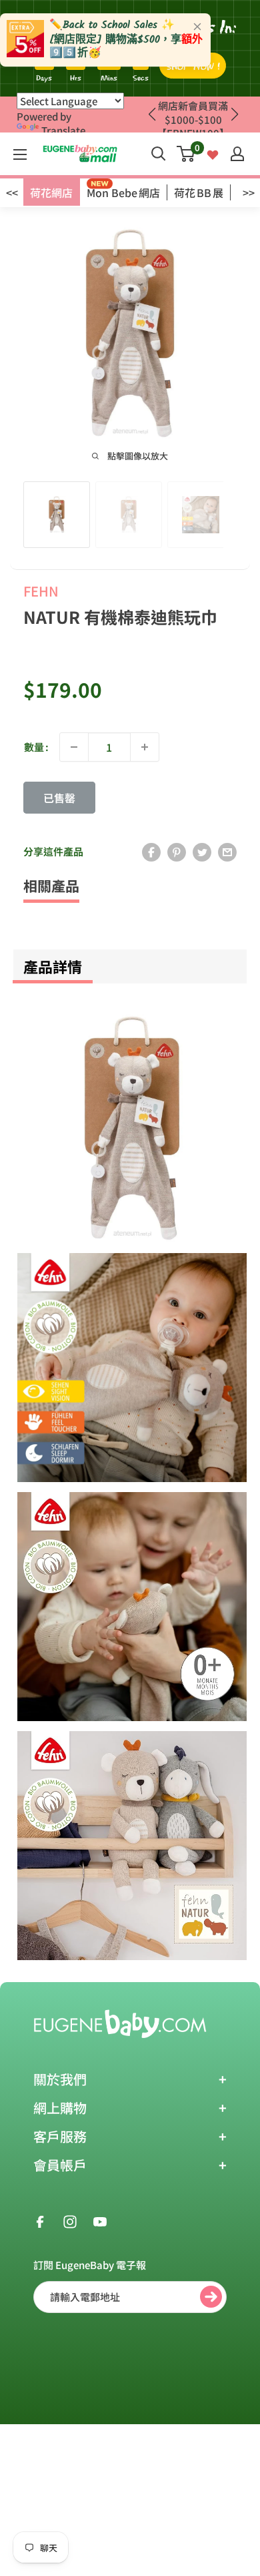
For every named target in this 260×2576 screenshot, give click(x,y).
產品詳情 (53, 966)
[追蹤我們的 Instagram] (70, 2220)
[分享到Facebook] (151, 852)
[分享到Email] (227, 852)
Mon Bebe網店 (123, 192)
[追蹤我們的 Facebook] (40, 2220)
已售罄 (59, 798)
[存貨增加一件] (145, 747)
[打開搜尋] (159, 154)
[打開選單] (20, 154)
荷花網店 (51, 192)
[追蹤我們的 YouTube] (100, 2220)
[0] (186, 154)
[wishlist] (213, 153)
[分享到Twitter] (202, 852)
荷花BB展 (199, 192)
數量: (36, 747)
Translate (63, 130)
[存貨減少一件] (74, 747)
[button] (234, 115)
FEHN (41, 591)
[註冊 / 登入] (237, 154)
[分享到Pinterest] (177, 852)
